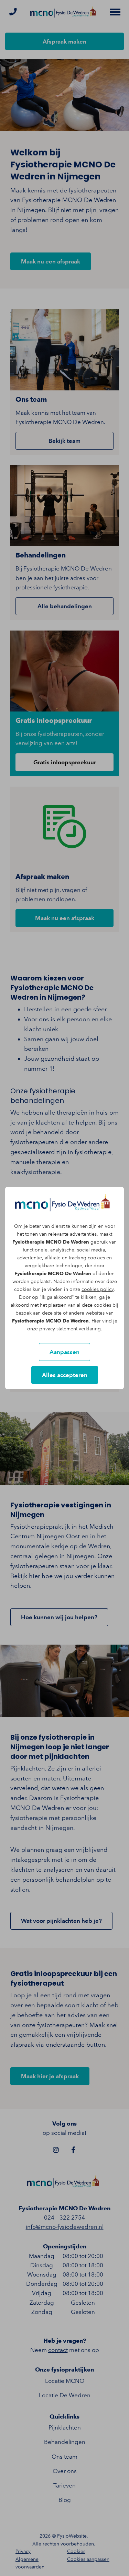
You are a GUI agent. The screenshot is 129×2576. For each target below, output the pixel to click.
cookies (96, 1258)
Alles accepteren (65, 1375)
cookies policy (98, 1289)
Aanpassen (64, 1352)
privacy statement (58, 1329)
